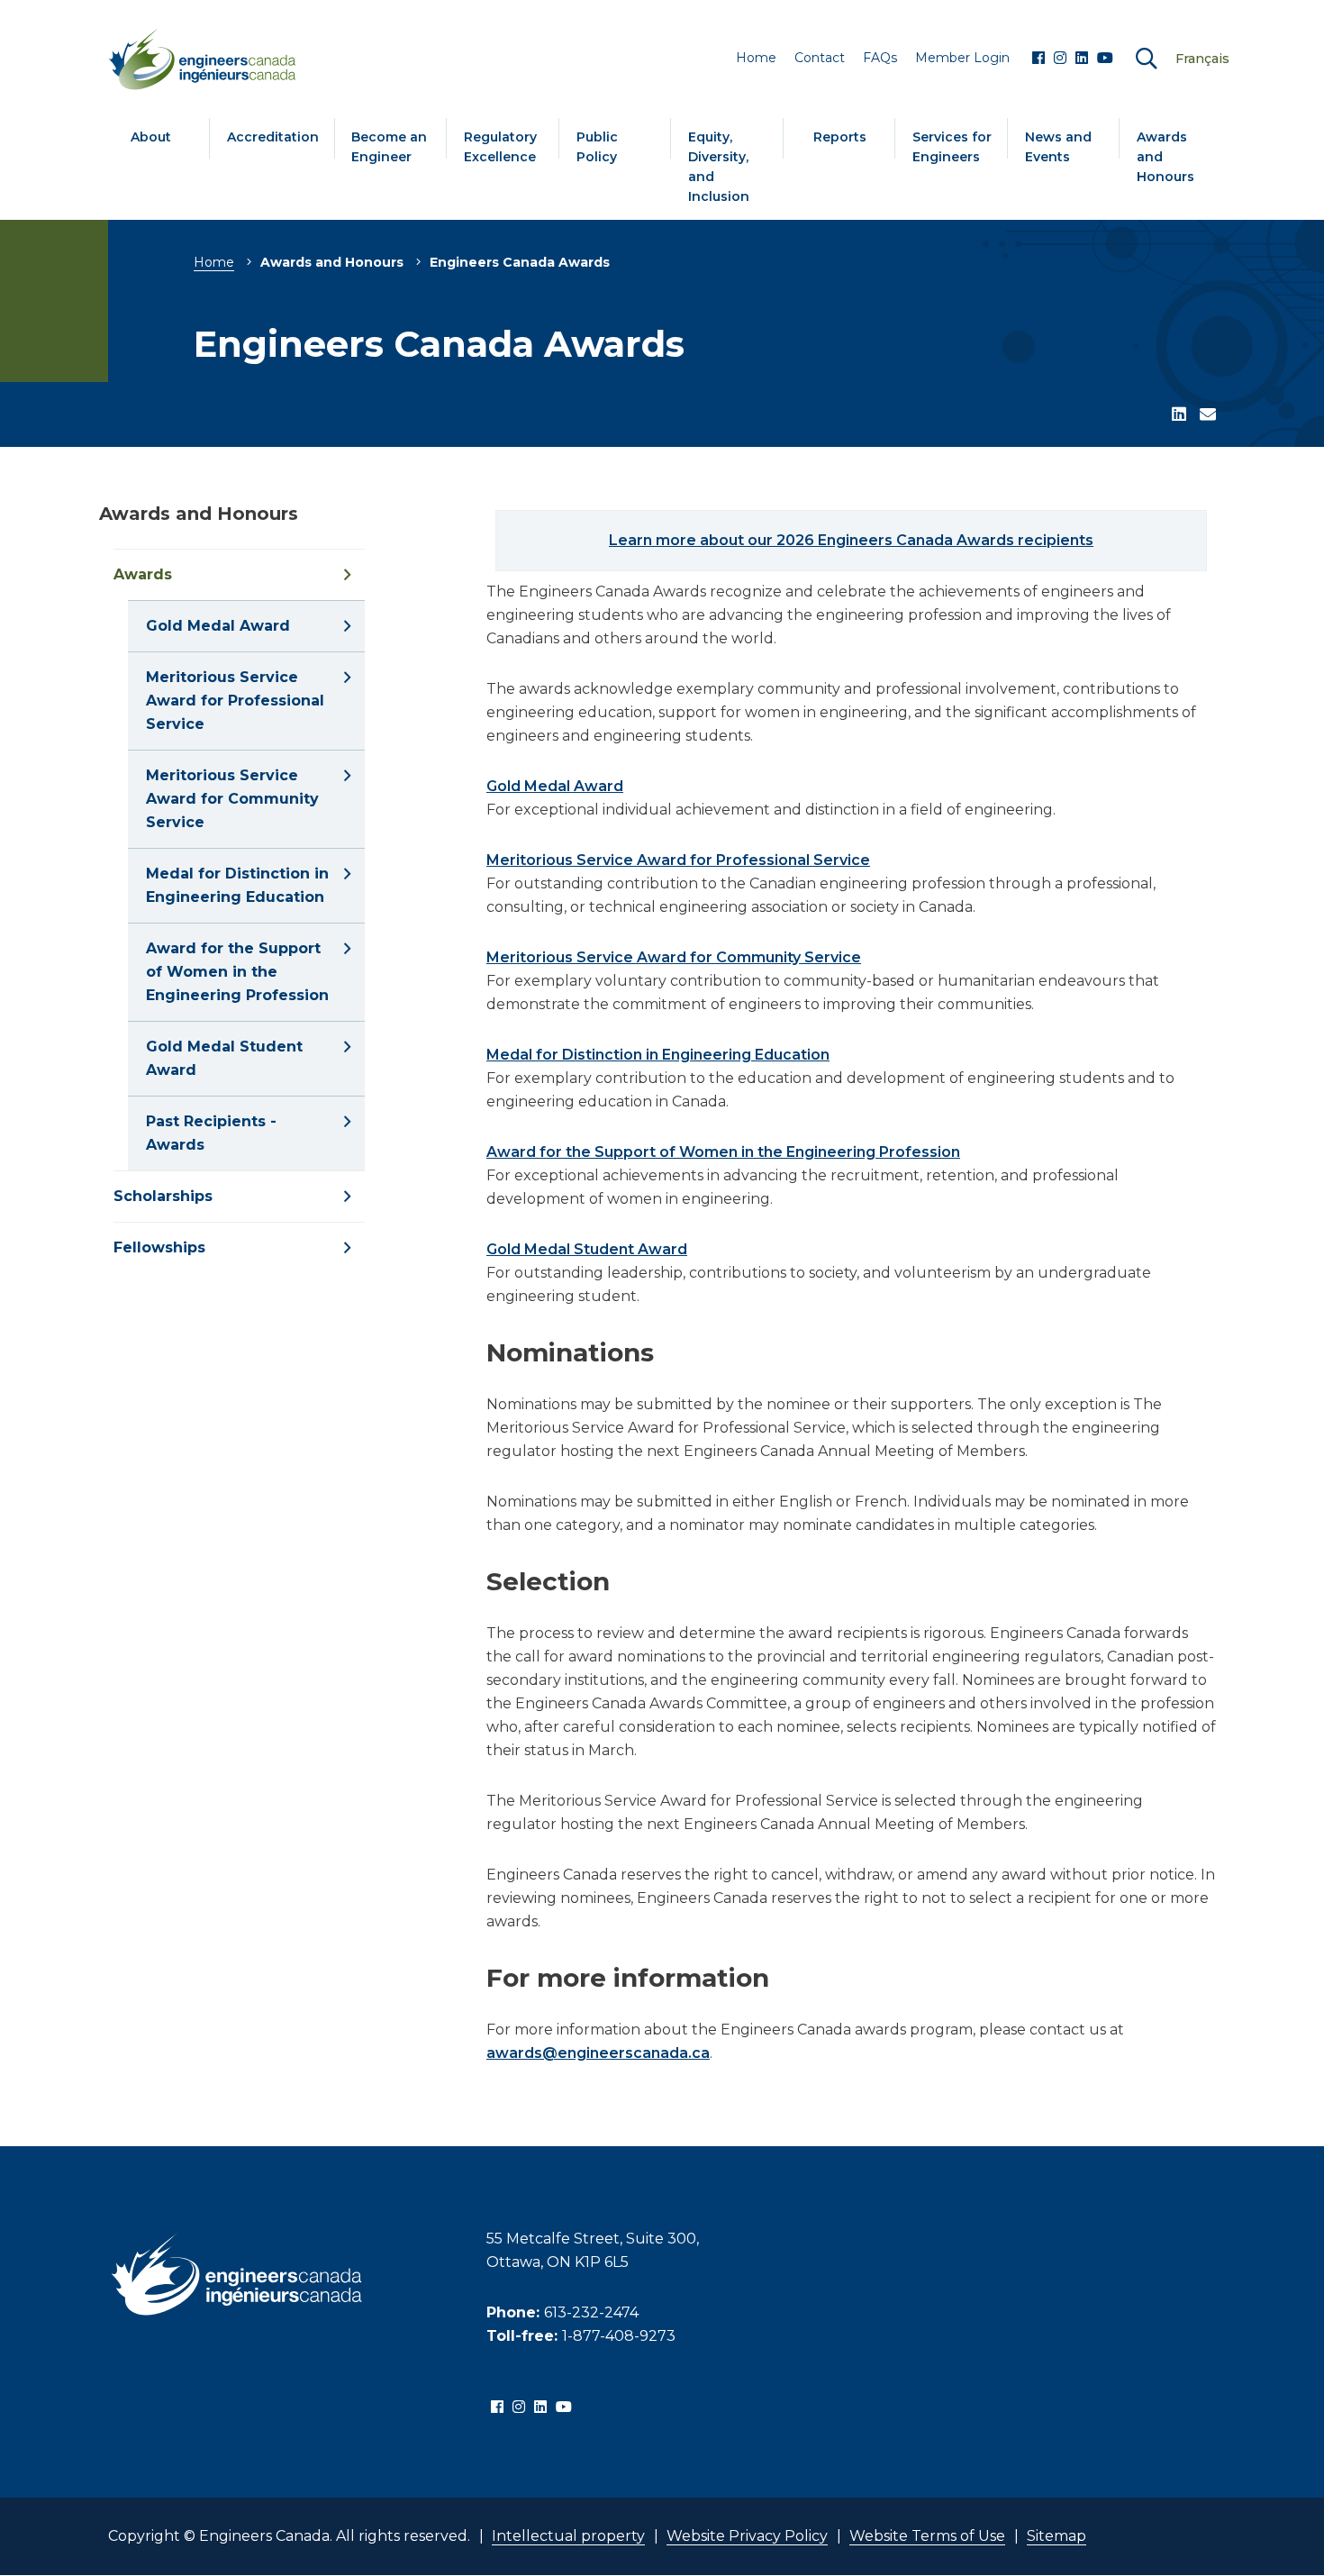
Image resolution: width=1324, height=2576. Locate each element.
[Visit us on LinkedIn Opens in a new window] (1082, 59)
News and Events (1058, 147)
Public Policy (597, 147)
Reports (840, 137)
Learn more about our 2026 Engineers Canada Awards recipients (851, 540)
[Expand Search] (1147, 59)
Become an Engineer (389, 147)
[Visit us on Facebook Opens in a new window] (1038, 59)
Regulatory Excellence (500, 147)
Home (214, 262)
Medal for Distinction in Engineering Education (658, 1055)
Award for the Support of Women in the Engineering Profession (723, 1152)
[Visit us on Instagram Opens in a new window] (1060, 59)
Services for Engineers (952, 147)
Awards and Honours (1165, 157)
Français (1202, 59)
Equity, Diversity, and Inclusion (719, 167)
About (151, 137)
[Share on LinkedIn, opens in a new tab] (1179, 415)
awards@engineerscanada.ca (598, 2053)
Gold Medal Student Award (587, 1249)
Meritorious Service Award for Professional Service (678, 860)
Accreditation (273, 137)
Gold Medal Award (555, 786)
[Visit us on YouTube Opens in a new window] (1105, 59)
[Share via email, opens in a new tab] (1208, 415)
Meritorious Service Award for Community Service (674, 957)
